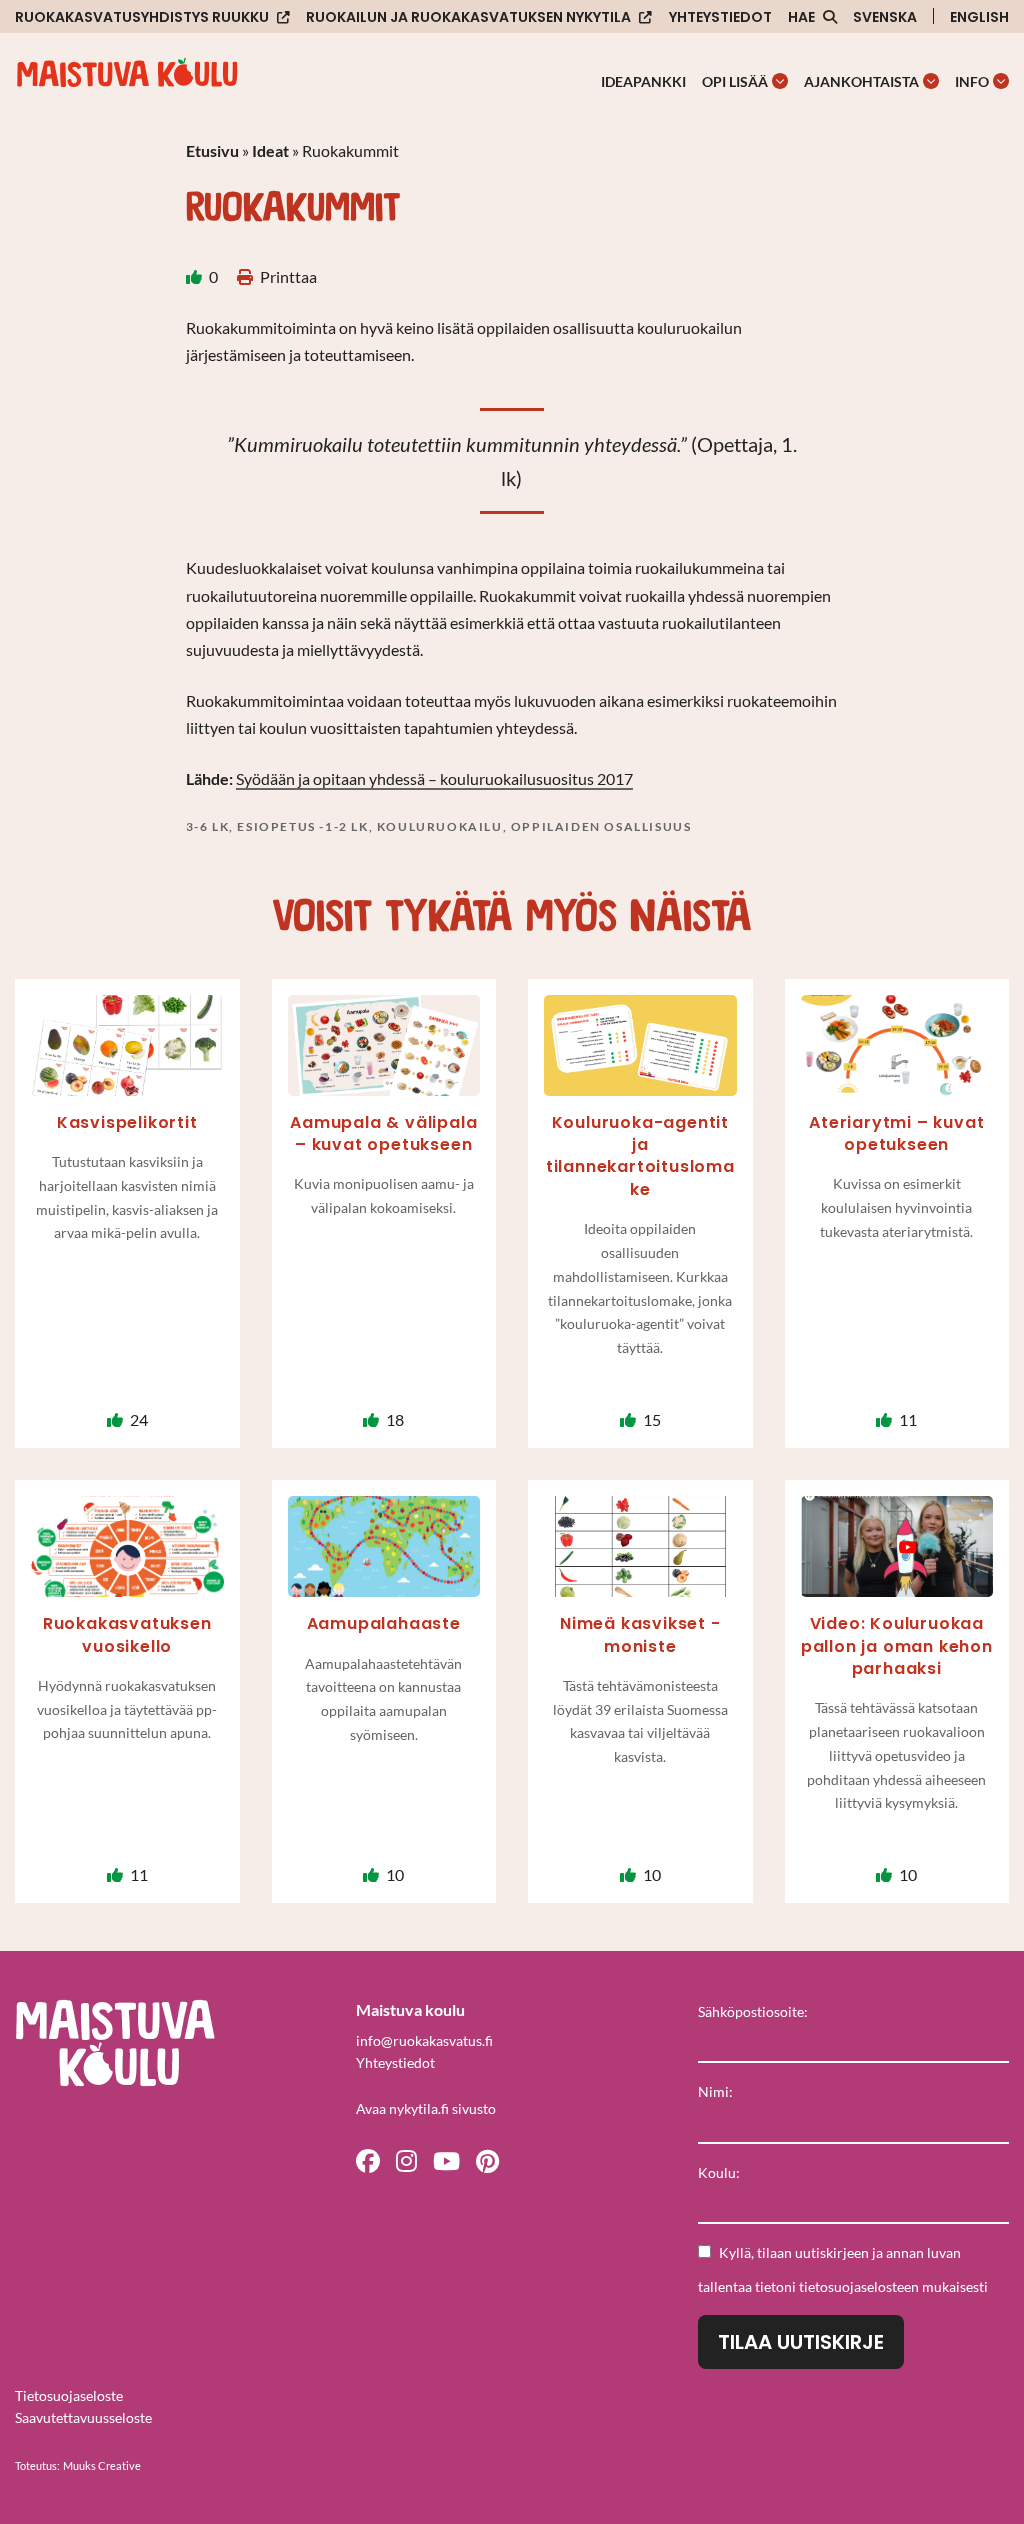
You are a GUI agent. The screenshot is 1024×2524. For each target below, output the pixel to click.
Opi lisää (735, 81)
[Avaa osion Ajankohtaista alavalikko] (931, 81)
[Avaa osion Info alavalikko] (1001, 81)
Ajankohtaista (861, 81)
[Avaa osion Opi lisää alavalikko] (780, 81)
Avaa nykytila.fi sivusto (426, 2108)
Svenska (885, 17)
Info (972, 81)
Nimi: (715, 2091)
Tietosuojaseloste (69, 2395)
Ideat (270, 150)
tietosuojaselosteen (859, 2286)
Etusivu (212, 150)
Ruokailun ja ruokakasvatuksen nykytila (468, 17)
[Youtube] (446, 2159)
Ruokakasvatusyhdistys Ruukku (142, 17)
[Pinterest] (487, 2159)
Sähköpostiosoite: (753, 2011)
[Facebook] (368, 2159)
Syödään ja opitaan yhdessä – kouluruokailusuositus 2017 (434, 778)
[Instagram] (406, 2159)
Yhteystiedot (720, 17)
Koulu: (719, 2172)
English (979, 17)
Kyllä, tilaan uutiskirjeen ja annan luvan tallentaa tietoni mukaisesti (843, 2269)
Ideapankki (643, 81)
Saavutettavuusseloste (83, 2417)
